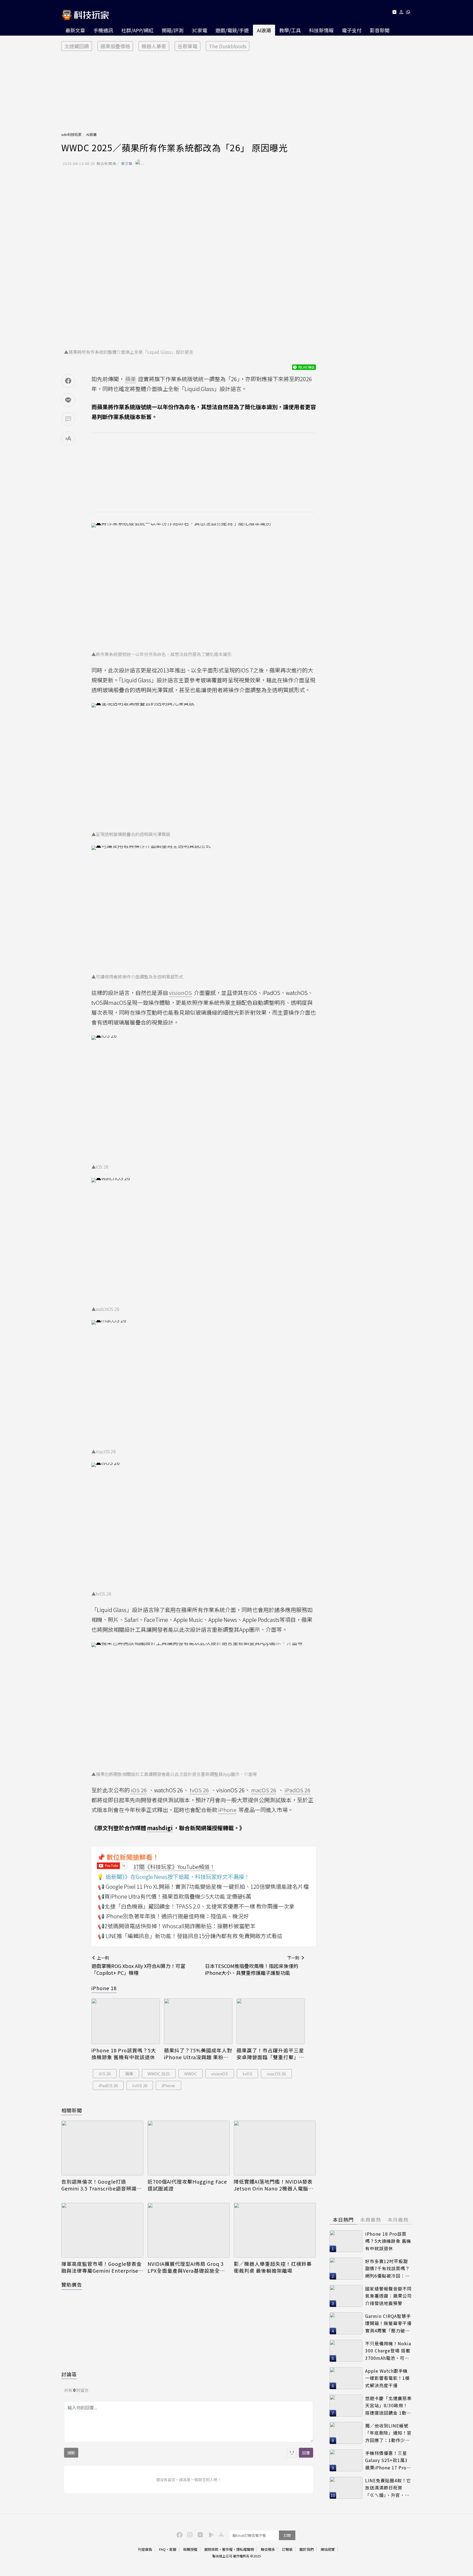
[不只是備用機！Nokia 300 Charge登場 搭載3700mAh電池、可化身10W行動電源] (346, 2351)
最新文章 (75, 30)
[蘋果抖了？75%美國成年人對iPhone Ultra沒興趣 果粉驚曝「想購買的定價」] (198, 2021)
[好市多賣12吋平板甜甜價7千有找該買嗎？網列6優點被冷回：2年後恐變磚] (346, 2269)
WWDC (191, 2074)
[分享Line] (68, 400)
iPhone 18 (104, 1988)
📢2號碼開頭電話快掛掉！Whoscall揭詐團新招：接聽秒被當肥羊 (177, 1926)
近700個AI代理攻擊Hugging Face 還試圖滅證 (187, 2185)
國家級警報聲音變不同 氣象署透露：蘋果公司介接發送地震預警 (388, 2296)
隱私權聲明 (245, 2549)
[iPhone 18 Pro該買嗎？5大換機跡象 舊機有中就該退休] (126, 2021)
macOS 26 (276, 2074)
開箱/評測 (173, 30)
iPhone (168, 2085)
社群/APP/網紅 (137, 30)
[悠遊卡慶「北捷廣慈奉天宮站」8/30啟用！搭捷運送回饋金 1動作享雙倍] (346, 2406)
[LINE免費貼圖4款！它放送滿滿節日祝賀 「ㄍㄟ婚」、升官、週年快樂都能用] (346, 2488)
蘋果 (129, 2074)
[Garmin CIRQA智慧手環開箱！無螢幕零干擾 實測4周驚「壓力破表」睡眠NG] (346, 2323)
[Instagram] (189, 2534)
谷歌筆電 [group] (188, 46)
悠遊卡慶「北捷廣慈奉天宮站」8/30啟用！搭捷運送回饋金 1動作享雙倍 (388, 2406)
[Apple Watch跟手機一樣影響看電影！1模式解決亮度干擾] (346, 2378)
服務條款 (211, 2549)
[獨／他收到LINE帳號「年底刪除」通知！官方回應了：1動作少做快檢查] (346, 2433)
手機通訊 (103, 30)
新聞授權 (190, 2549)
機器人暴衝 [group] (154, 46)
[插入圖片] (292, 2453)
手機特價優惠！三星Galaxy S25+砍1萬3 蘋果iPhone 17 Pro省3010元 (388, 2461)
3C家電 (199, 30)
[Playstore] (210, 2534)
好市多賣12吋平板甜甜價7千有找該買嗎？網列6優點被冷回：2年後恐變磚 (387, 2269)
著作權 (227, 2549)
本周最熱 (371, 2220)
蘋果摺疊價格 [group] (115, 46)
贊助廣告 (72, 2284)
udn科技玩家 (71, 134)
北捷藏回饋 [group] (77, 46)
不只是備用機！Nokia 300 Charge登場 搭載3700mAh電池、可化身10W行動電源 (388, 2351)
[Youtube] (394, 13)
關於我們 (307, 2549)
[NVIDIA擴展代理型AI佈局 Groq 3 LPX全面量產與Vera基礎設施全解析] (189, 2230)
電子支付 (352, 30)
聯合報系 (268, 2549)
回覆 (306, 2453)
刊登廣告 (145, 2549)
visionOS (220, 2074)
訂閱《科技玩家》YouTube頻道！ (174, 1867)
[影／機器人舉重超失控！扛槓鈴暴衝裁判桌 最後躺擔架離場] (275, 2230)
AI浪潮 (264, 30)
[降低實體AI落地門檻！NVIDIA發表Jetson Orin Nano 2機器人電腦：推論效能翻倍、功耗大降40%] (275, 2148)
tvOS (247, 2074)
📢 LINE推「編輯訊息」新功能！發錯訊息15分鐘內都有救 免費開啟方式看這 (190, 1936)
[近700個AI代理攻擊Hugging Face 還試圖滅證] (189, 2148)
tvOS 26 (140, 2085)
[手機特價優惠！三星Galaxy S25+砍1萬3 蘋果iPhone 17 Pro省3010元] (346, 2460)
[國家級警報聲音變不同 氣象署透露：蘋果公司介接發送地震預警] (346, 2296)
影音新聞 (380, 30)
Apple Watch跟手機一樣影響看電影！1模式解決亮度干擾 (387, 2378)
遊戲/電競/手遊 (232, 30)
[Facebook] (179, 2534)
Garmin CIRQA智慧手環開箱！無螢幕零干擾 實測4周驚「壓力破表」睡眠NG (388, 2323)
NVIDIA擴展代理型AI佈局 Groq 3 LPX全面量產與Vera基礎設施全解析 (186, 2267)
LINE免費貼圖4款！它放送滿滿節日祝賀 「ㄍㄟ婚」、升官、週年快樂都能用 (388, 2488)
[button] (401, 13)
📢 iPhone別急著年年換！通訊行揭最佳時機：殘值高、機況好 (173, 1916)
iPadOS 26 (108, 2085)
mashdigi (160, 1828)
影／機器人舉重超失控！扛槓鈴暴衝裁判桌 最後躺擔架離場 (273, 2267)
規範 (71, 2453)
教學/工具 (290, 30)
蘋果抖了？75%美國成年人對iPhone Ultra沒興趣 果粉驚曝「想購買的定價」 (198, 2054)
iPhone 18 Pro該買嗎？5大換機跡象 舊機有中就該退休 (124, 2054)
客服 (173, 2549)
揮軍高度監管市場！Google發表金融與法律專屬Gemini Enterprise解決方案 (102, 2267)
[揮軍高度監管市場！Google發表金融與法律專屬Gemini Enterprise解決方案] (102, 2230)
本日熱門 (343, 2220)
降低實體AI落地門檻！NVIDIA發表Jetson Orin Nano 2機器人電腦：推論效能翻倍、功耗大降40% (274, 2185)
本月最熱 (398, 2220)
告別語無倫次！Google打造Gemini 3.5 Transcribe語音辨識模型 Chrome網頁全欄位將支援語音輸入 (102, 2185)
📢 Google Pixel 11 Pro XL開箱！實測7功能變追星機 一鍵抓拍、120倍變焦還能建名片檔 (203, 1886)
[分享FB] (68, 381)
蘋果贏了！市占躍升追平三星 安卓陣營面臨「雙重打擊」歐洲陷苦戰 (270, 2054)
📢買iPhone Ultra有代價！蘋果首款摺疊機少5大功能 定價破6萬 (175, 1896)
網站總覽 (328, 2549)
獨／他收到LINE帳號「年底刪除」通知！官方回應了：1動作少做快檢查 (388, 2433)
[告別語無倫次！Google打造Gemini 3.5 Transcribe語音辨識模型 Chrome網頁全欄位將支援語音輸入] (102, 2148)
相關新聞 (72, 2110)
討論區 (69, 2374)
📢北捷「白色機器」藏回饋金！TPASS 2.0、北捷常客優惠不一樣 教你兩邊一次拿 (196, 1906)
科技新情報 (321, 30)
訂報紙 (287, 2549)
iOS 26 (105, 2074)
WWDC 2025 (159, 2074)
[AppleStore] (220, 2534)
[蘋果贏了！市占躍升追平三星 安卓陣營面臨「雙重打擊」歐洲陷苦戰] (271, 2021)
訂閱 (287, 2535)
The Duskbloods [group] (228, 46)
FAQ (162, 2549)
